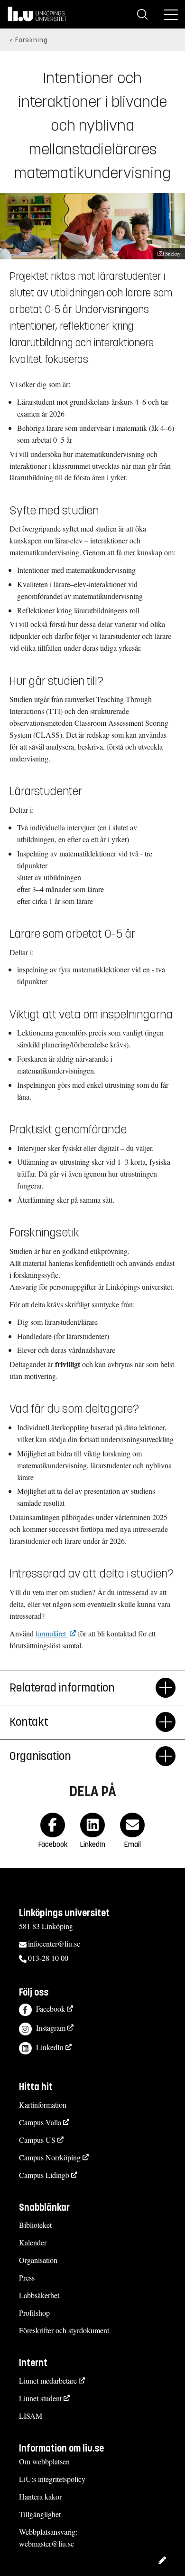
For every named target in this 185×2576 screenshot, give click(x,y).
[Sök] (142, 14)
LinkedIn (50, 2047)
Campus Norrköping (50, 2157)
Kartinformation (43, 2105)
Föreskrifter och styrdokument (64, 2330)
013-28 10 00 (48, 1958)
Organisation (40, 1756)
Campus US (37, 2140)
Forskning (32, 40)
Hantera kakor (40, 2496)
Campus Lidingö (44, 2175)
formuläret (52, 1633)
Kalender (33, 2242)
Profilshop (34, 2313)
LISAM (31, 2416)
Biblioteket (35, 2225)
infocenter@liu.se (54, 1944)
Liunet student (40, 2398)
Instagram (51, 2028)
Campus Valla (40, 2122)
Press (27, 2277)
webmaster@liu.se (46, 2543)
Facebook (51, 2009)
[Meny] (171, 14)
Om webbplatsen (44, 2461)
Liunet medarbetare (48, 2381)
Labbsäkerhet (39, 2295)
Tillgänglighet (40, 2514)
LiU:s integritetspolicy (52, 2479)
